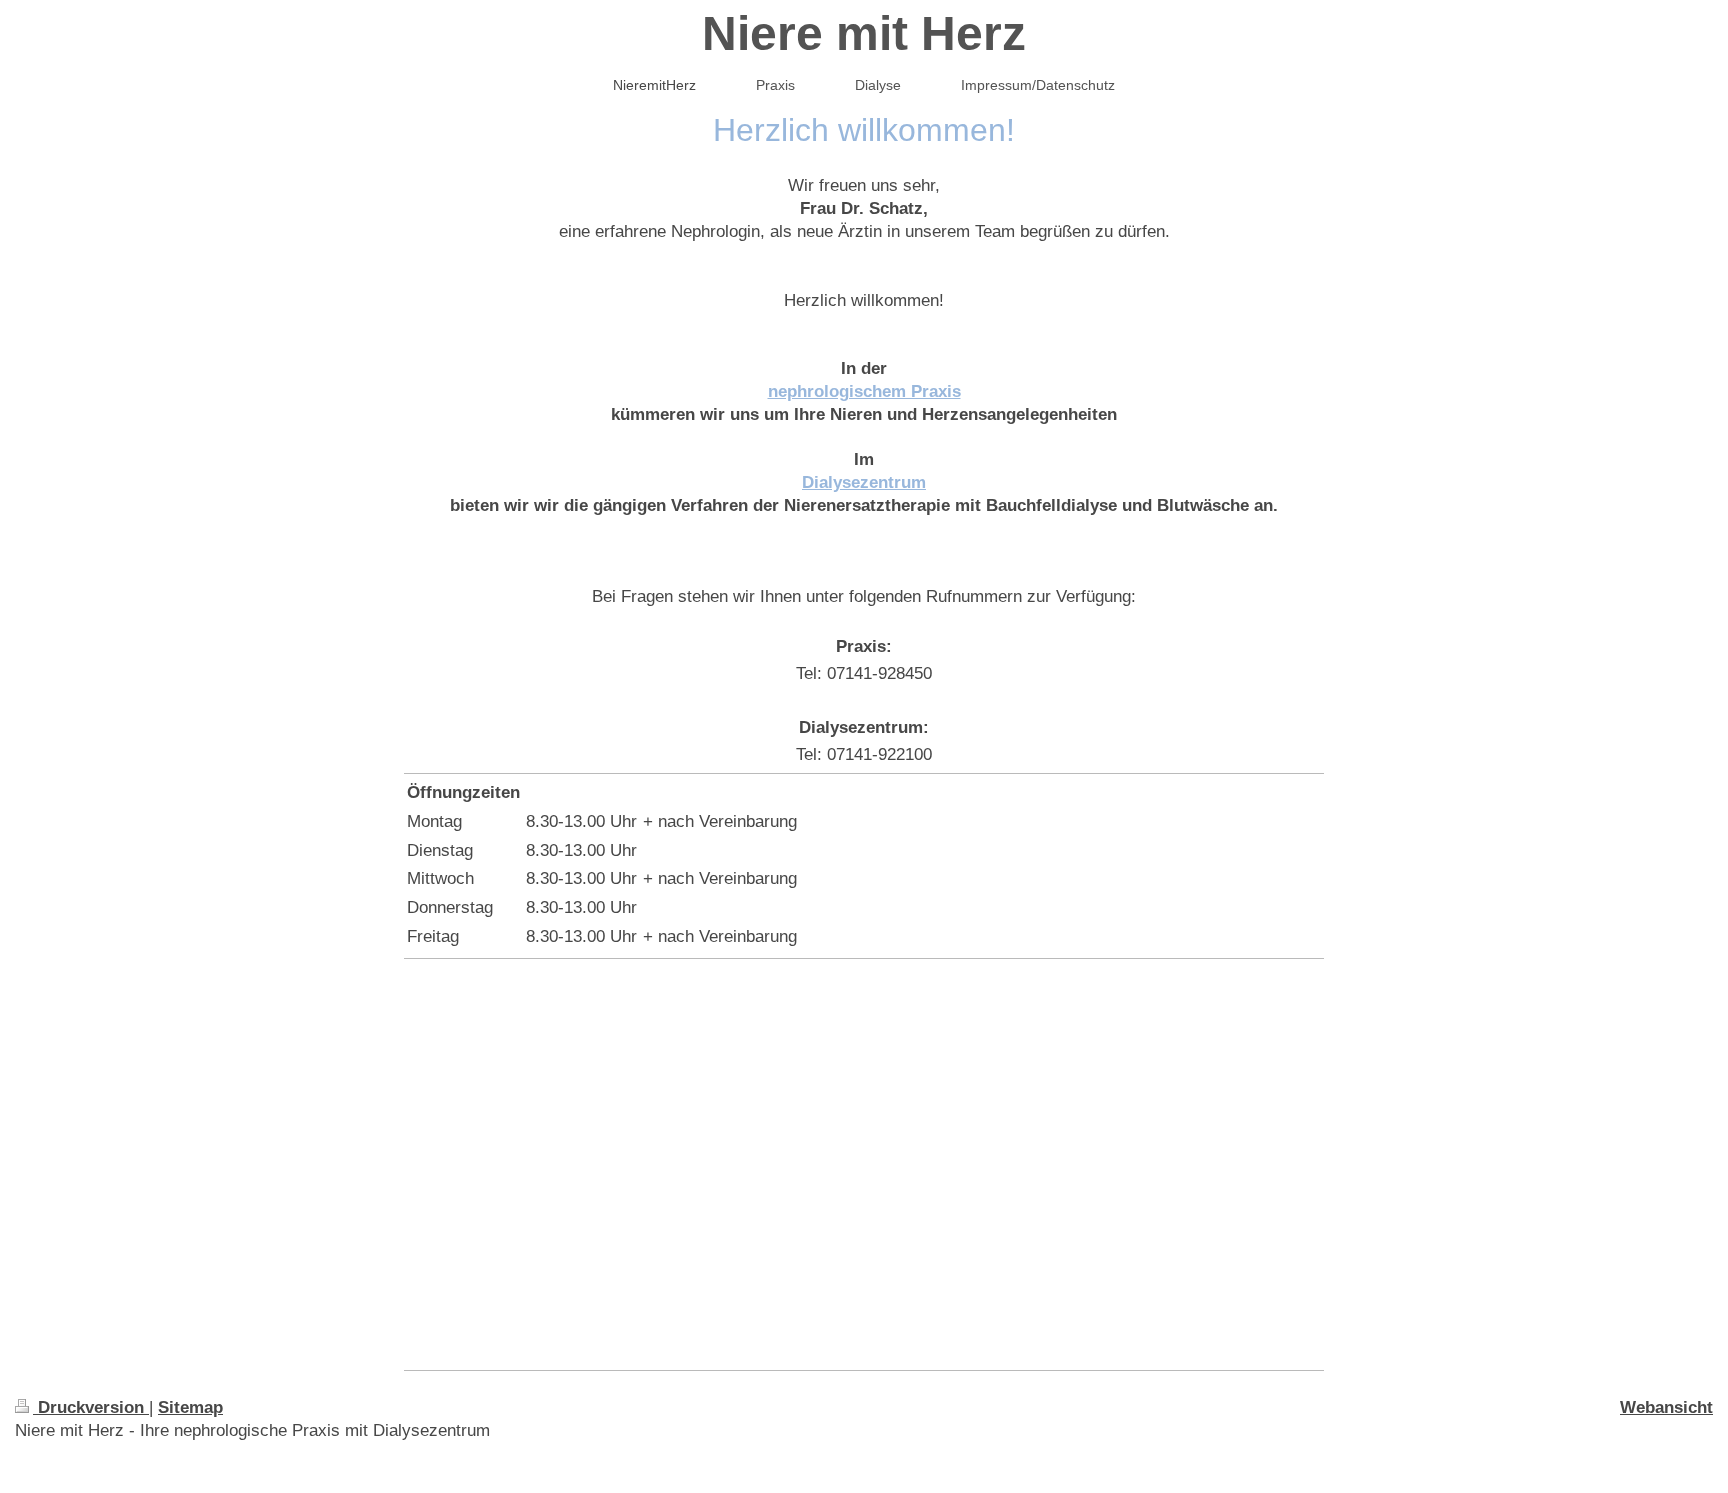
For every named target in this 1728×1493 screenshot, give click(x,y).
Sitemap (190, 1407)
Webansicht (1666, 1407)
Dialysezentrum (864, 482)
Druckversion (91, 1407)
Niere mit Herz (864, 33)
